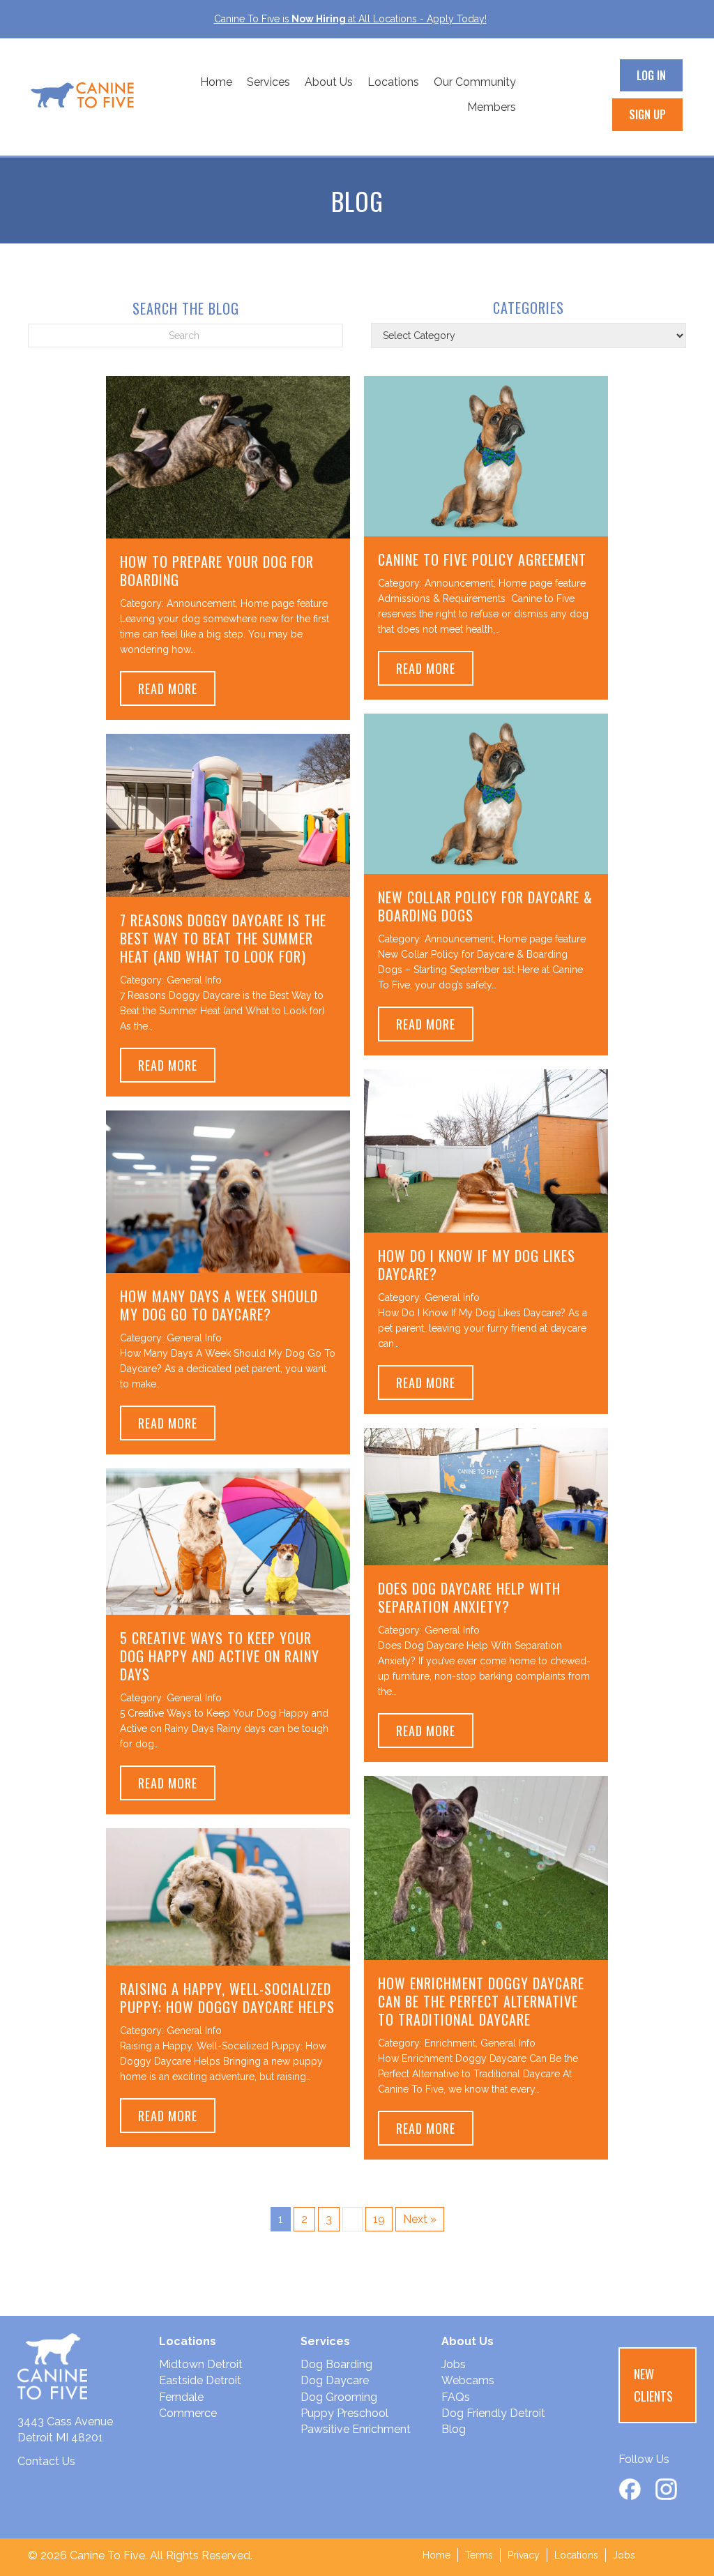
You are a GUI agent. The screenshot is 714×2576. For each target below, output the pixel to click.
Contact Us (46, 2461)
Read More (177, 688)
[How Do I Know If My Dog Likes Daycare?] (486, 1150)
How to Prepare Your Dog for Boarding (217, 571)
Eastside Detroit (200, 2380)
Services (268, 82)
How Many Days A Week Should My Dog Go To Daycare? (219, 1305)
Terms (479, 2555)
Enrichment (450, 2043)
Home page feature (284, 603)
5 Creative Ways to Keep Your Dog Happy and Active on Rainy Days (220, 1656)
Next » (420, 2219)
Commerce (188, 2413)
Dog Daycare (335, 2380)
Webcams (468, 2380)
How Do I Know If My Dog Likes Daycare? (477, 1265)
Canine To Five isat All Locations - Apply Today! (350, 19)
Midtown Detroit (201, 2364)
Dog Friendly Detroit (493, 2413)
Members (492, 107)
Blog (454, 2429)
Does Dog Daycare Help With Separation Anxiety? (469, 1597)
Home (216, 82)
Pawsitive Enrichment (356, 2429)
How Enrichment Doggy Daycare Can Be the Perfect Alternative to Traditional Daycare (481, 2001)
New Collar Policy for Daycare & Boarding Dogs (485, 906)
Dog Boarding (336, 2364)
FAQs (456, 2397)
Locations (393, 82)
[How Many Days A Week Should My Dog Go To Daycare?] (228, 1190)
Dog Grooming (339, 2397)
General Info (194, 980)
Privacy (524, 2555)
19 (379, 2219)
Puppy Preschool (344, 2413)
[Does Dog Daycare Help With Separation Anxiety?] (486, 1496)
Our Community (475, 82)
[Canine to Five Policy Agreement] (486, 455)
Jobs (454, 2364)
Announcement (201, 603)
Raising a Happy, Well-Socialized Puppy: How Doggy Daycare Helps (227, 1998)
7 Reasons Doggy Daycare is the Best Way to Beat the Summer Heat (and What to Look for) (223, 938)
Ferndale (181, 2397)
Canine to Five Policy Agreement (482, 559)
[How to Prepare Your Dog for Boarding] (228, 457)
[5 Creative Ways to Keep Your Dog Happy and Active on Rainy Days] (228, 1541)
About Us (329, 82)
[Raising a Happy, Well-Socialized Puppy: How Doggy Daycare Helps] (228, 1896)
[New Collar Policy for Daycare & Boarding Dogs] (486, 793)
